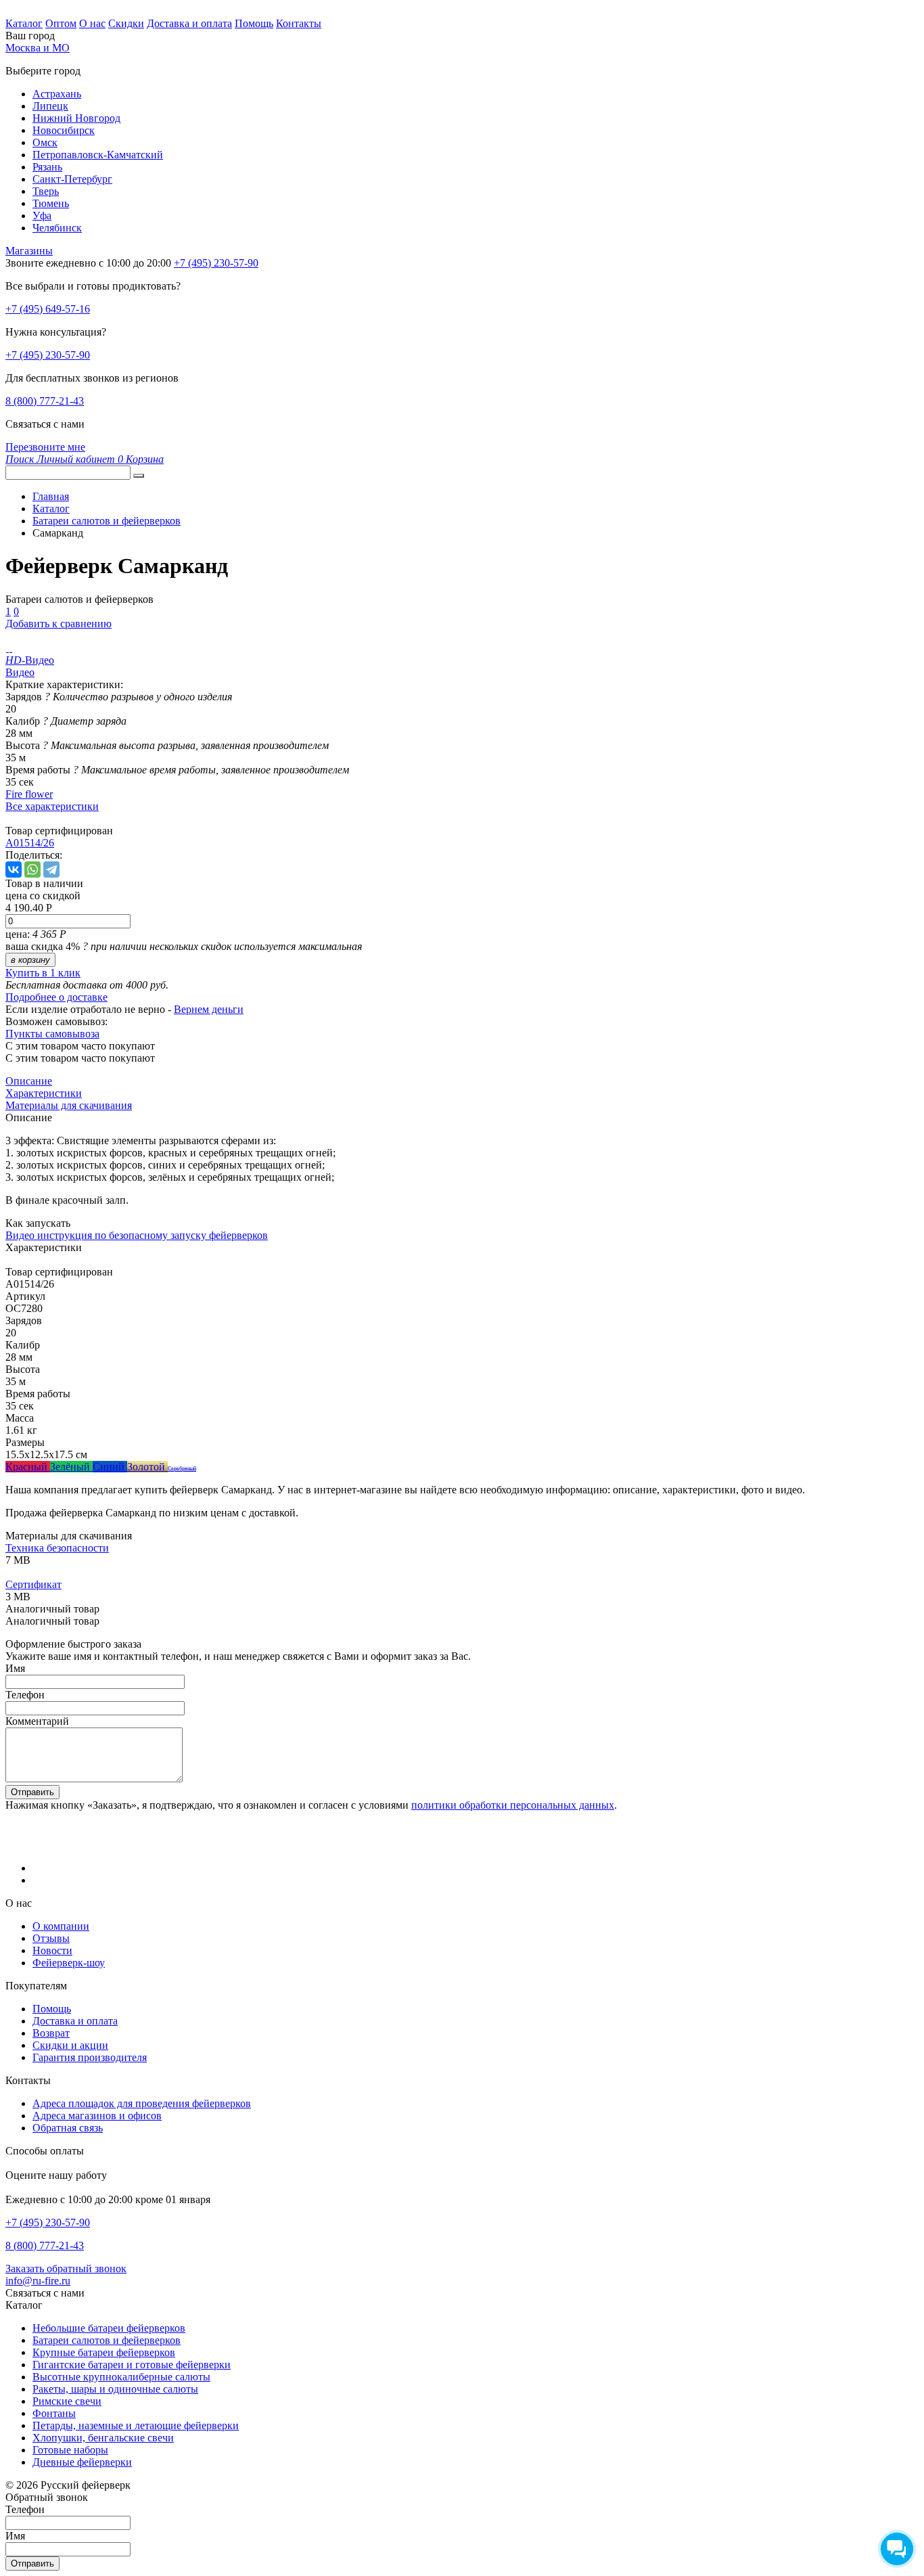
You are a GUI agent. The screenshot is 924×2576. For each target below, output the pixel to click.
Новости (52, 1950)
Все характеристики (52, 806)
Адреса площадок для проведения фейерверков (142, 2103)
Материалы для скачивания (69, 1105)
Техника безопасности (57, 1548)
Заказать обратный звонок (66, 2268)
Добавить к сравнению (59, 624)
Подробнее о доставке (56, 997)
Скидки (126, 23)
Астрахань (57, 94)
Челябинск (57, 228)
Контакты (299, 23)
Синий (110, 1467)
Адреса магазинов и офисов (97, 2116)
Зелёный (71, 1467)
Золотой (147, 1467)
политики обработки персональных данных (513, 1805)
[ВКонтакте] (14, 869)
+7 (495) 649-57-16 (48, 309)
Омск (45, 142)
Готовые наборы (70, 2450)
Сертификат (33, 1584)
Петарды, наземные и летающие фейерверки (136, 2425)
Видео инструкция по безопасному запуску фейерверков (137, 1235)
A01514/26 (30, 843)
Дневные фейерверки (82, 2462)
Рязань (47, 167)
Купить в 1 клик (43, 973)
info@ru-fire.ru (38, 2281)
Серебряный (182, 1469)
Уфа (42, 216)
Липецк (50, 106)
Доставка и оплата (189, 23)
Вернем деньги (209, 1009)
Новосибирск (64, 130)
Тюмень (51, 203)
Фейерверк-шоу (69, 1963)
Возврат (51, 2033)
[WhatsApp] (32, 869)
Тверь (46, 191)
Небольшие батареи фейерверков (109, 2328)
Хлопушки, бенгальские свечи (103, 2438)
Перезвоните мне (45, 447)
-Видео (30, 660)
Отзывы (51, 1938)
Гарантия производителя (90, 2057)
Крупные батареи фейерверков (104, 2352)
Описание (29, 1081)
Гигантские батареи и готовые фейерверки (132, 2365)
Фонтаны (54, 2413)
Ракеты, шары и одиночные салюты (115, 2389)
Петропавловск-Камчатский (98, 155)
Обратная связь (68, 2128)
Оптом (61, 23)
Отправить (32, 1792)
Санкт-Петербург (72, 179)
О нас (92, 23)
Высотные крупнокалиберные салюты (121, 2377)
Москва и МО (38, 48)
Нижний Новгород (76, 118)
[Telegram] (51, 869)
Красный (28, 1467)
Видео (20, 672)
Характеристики (44, 1093)
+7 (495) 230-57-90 (48, 355)
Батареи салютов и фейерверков (107, 2340)
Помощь (254, 23)
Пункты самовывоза (52, 1034)
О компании (61, 1926)
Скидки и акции (70, 2045)
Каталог (24, 23)
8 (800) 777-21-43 (45, 401)
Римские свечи (67, 2401)
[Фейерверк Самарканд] (7, 648)
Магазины (29, 251)
